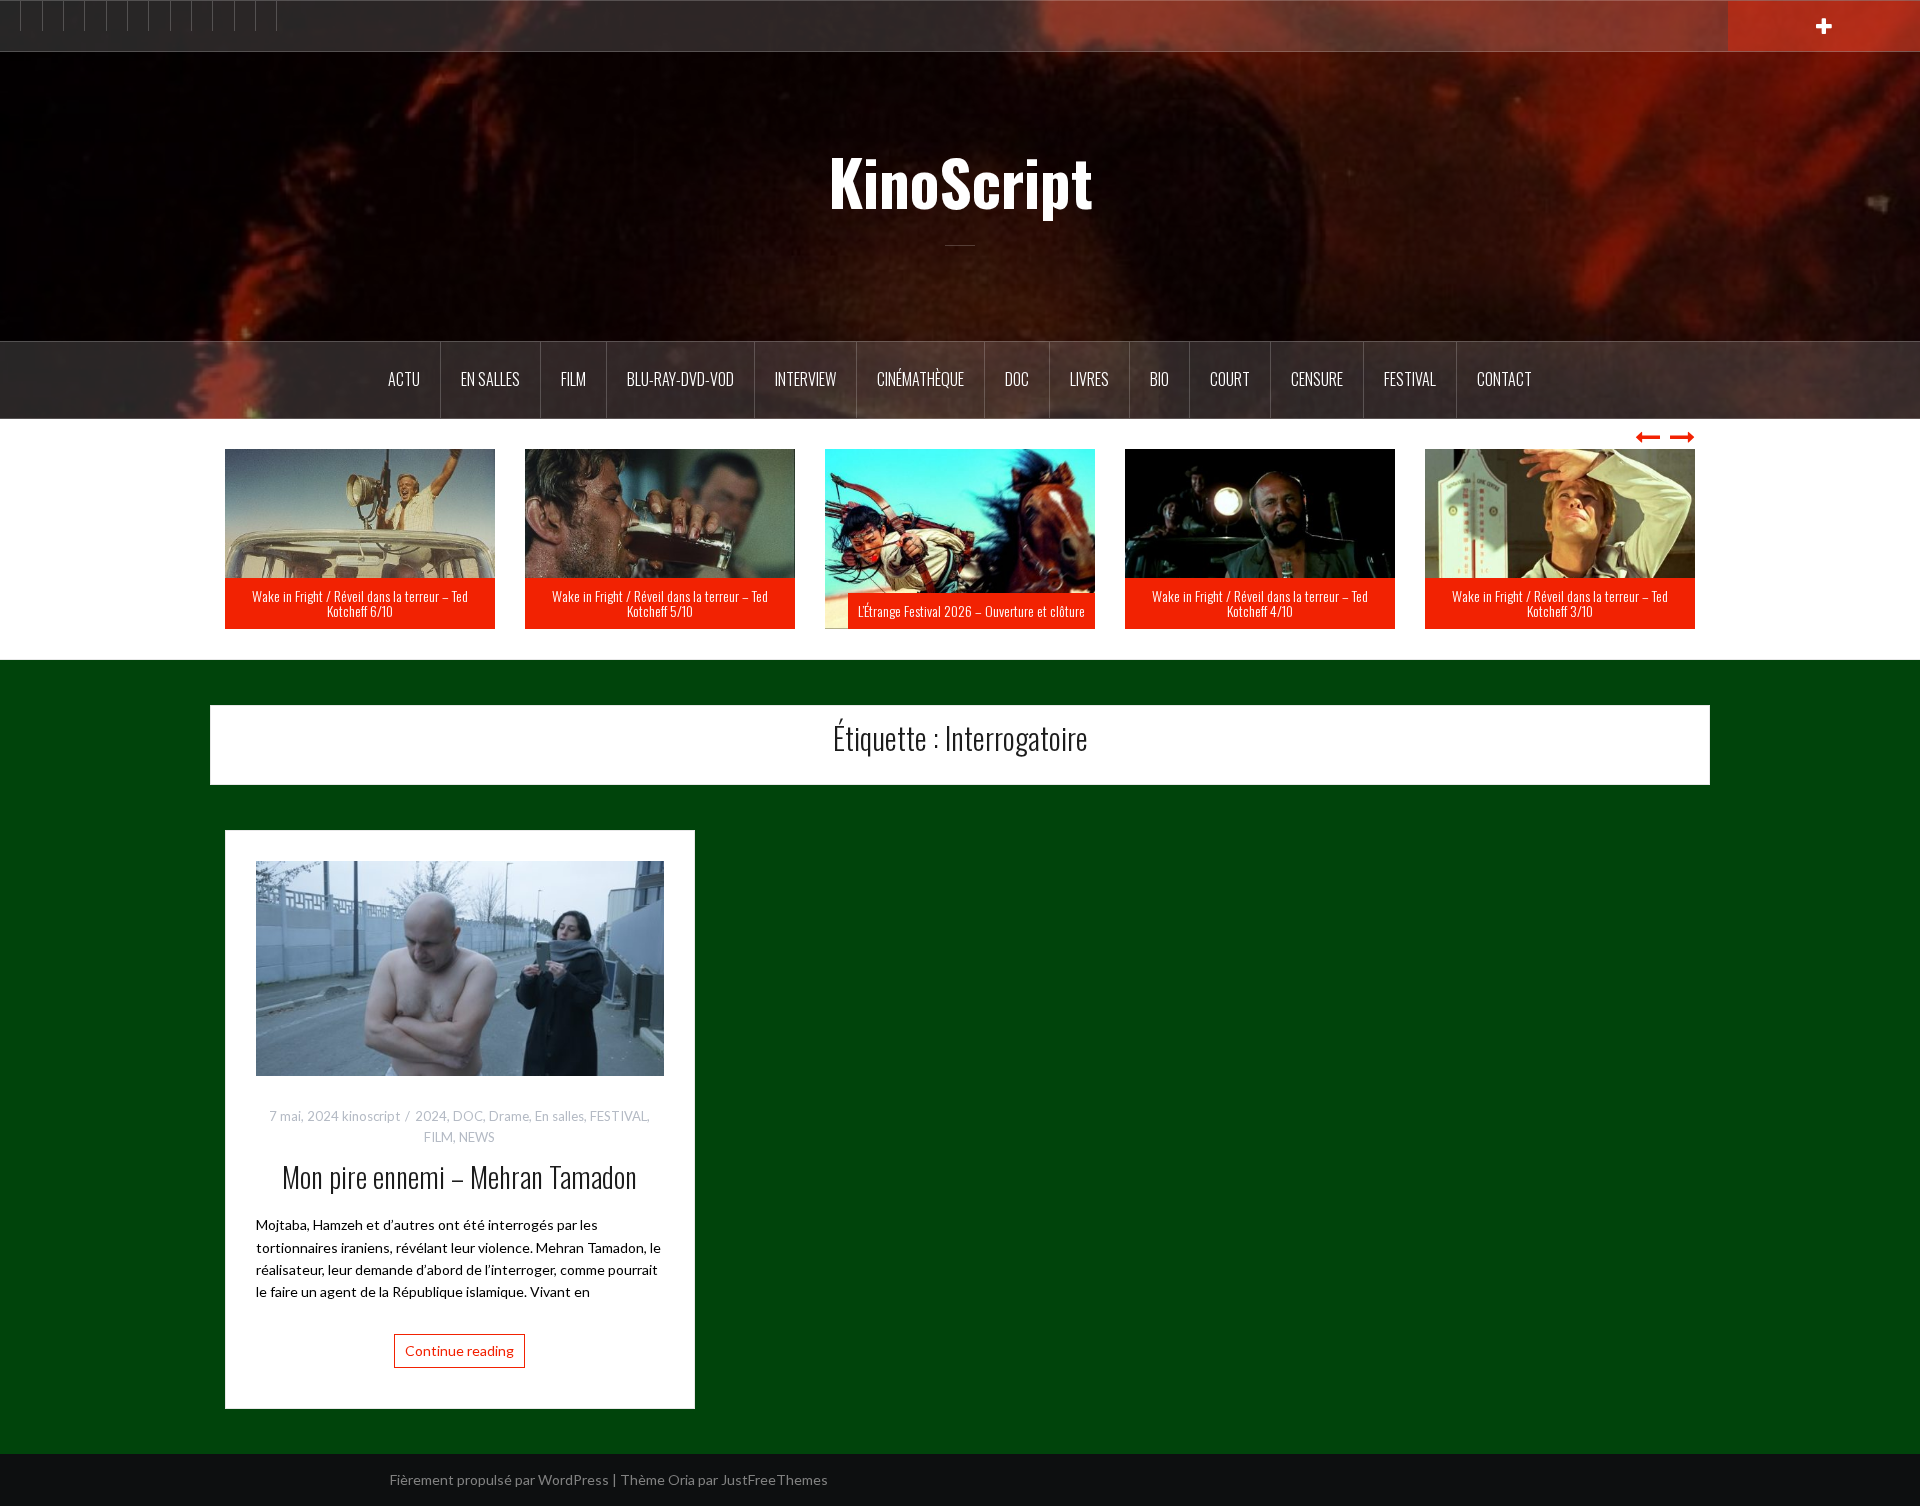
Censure (1317, 379)
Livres (1089, 379)
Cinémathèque (920, 379)
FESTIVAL (618, 1116)
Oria (681, 1479)
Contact (1504, 379)
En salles (490, 379)
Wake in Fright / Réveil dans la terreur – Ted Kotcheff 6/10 (660, 603)
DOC (1017, 379)
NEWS (477, 1137)
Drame (509, 1116)
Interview (805, 379)
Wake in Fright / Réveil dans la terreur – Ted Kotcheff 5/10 (960, 603)
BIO (1159, 379)
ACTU (404, 379)
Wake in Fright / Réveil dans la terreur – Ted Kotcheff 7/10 (360, 603)
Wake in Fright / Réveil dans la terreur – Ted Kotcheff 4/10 (1560, 603)
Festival (1410, 379)
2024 (431, 1116)
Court (1230, 379)
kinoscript (371, 1116)
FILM (573, 379)
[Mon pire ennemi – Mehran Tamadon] (460, 966)
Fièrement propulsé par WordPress (499, 1479)
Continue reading (459, 1350)
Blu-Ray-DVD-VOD (680, 379)
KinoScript (960, 181)
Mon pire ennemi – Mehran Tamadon (459, 1176)
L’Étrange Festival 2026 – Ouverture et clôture (1271, 610)
